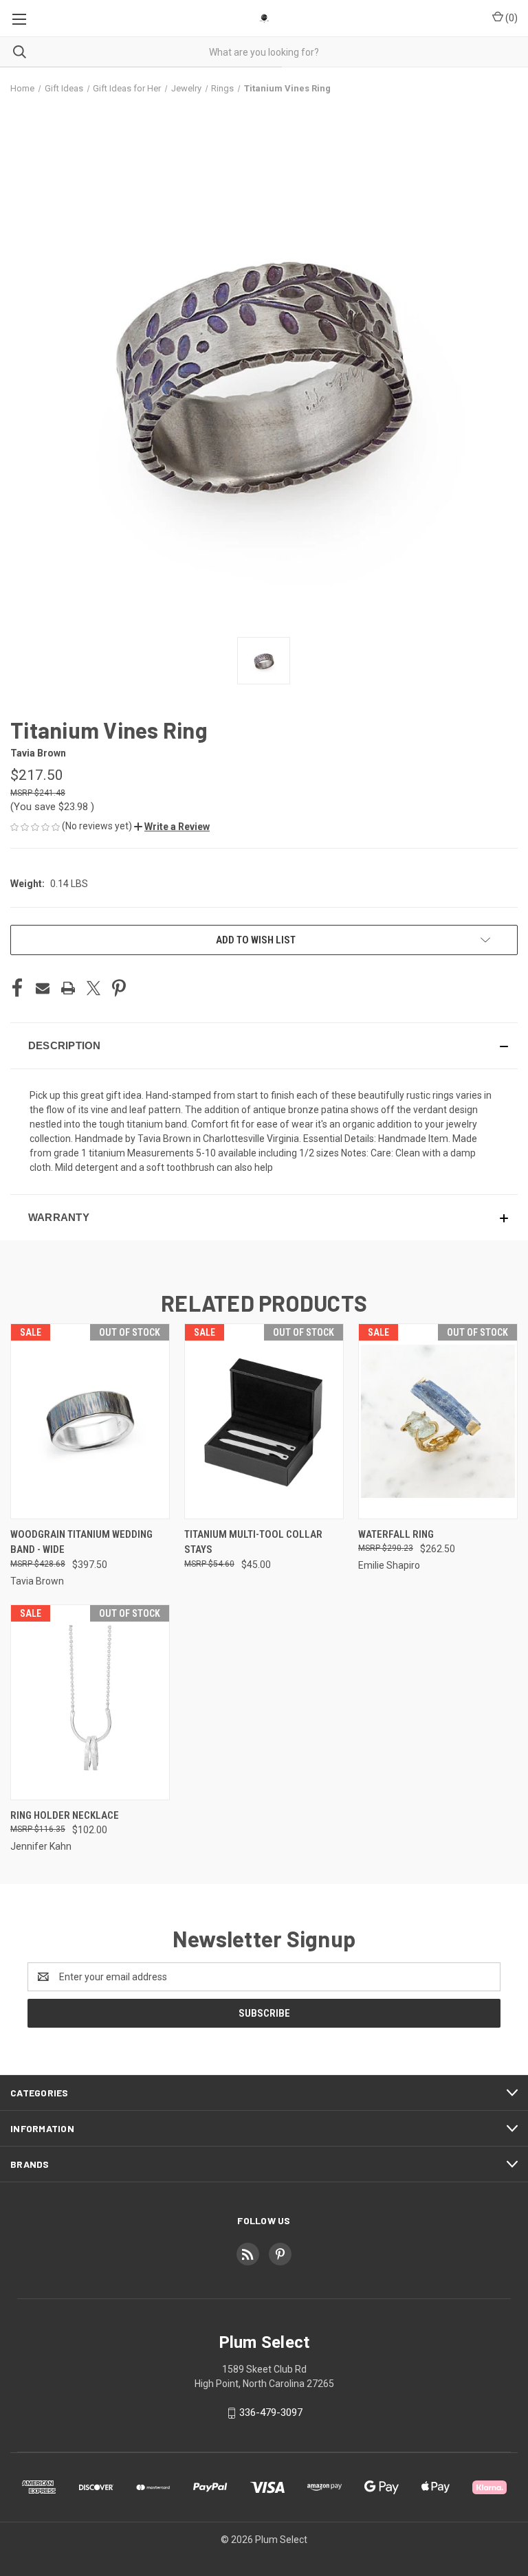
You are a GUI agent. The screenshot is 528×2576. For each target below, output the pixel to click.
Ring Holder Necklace (65, 1815)
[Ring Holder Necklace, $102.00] (90, 1702)
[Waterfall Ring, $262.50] (438, 1421)
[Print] (68, 988)
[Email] (43, 988)
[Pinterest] (119, 988)
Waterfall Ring (396, 1534)
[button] (172, 827)
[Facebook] (17, 988)
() (510, 18)
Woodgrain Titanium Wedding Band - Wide (81, 1542)
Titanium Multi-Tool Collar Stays (253, 1542)
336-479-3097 (271, 2412)
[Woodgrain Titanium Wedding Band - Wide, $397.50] (90, 1421)
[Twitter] (93, 988)
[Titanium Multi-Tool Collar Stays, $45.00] (264, 1421)
